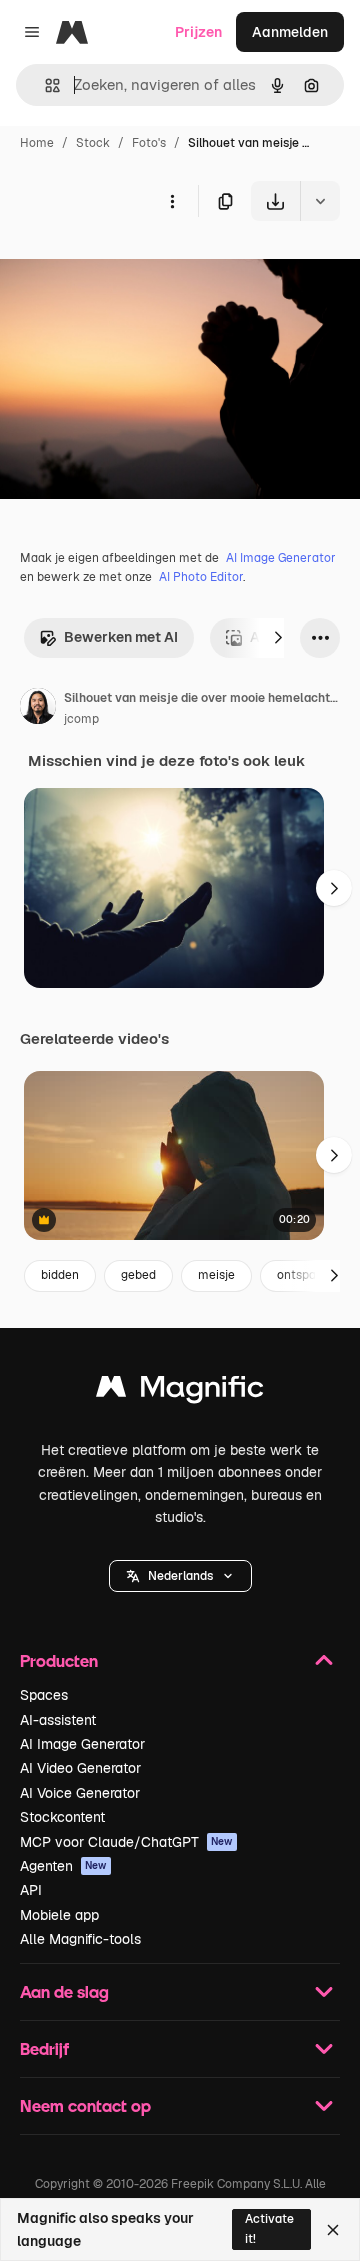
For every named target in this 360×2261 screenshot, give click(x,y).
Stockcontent (62, 1817)
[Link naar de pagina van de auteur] (38, 709)
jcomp (81, 719)
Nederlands (180, 1576)
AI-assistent (58, 1720)
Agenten (63, 1866)
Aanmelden (290, 32)
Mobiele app (59, 1915)
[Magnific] (180, 1391)
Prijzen (198, 32)
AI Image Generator (281, 558)
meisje (216, 1275)
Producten (59, 1660)
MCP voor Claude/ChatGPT (126, 1842)
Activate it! (269, 2228)
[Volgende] (278, 638)
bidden (60, 1275)
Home (37, 143)
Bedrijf (44, 2048)
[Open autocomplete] (44, 85)
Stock (93, 143)
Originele (131, 267)
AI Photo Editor (201, 577)
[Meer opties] (172, 201)
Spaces (44, 1695)
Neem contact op (85, 2105)
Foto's (149, 143)
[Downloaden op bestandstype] (320, 201)
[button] (180, 1576)
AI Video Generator (80, 1768)
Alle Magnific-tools (80, 1939)
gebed (138, 1275)
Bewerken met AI (121, 637)
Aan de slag (64, 1991)
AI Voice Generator (80, 1793)
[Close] (333, 2230)
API (31, 1890)
